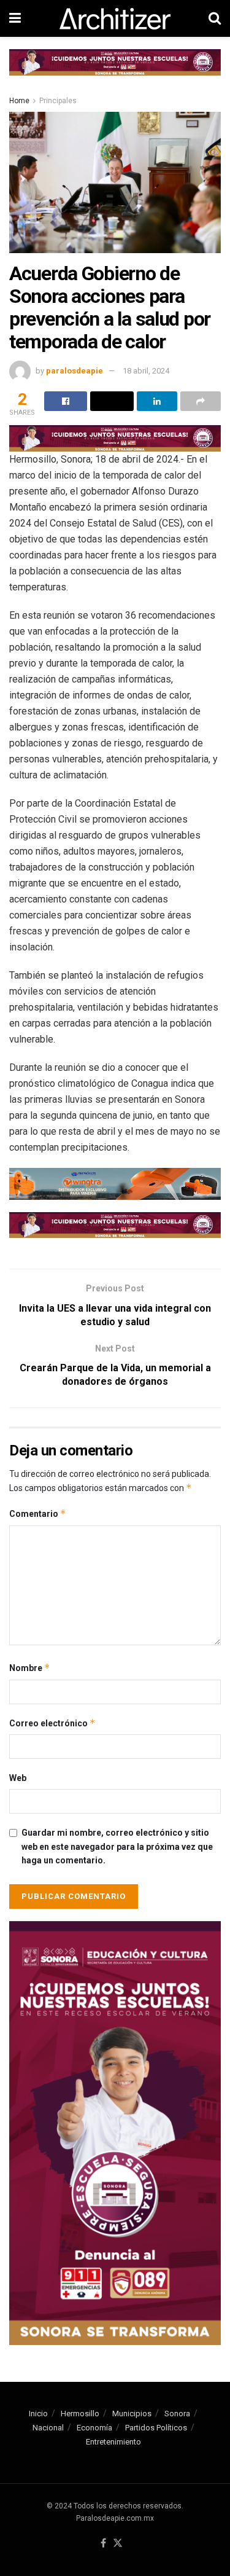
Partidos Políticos (156, 2428)
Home (19, 101)
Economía (94, 2428)
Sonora (177, 2414)
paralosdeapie (75, 371)
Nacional (48, 2428)
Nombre (30, 1668)
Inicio (38, 2414)
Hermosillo (80, 2414)
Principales (58, 101)
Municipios (132, 2414)
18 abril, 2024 (146, 371)
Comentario (38, 1513)
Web (18, 1778)
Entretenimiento (113, 2442)
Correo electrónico (52, 1723)
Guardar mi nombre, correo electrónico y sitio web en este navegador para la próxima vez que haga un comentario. (117, 1846)
